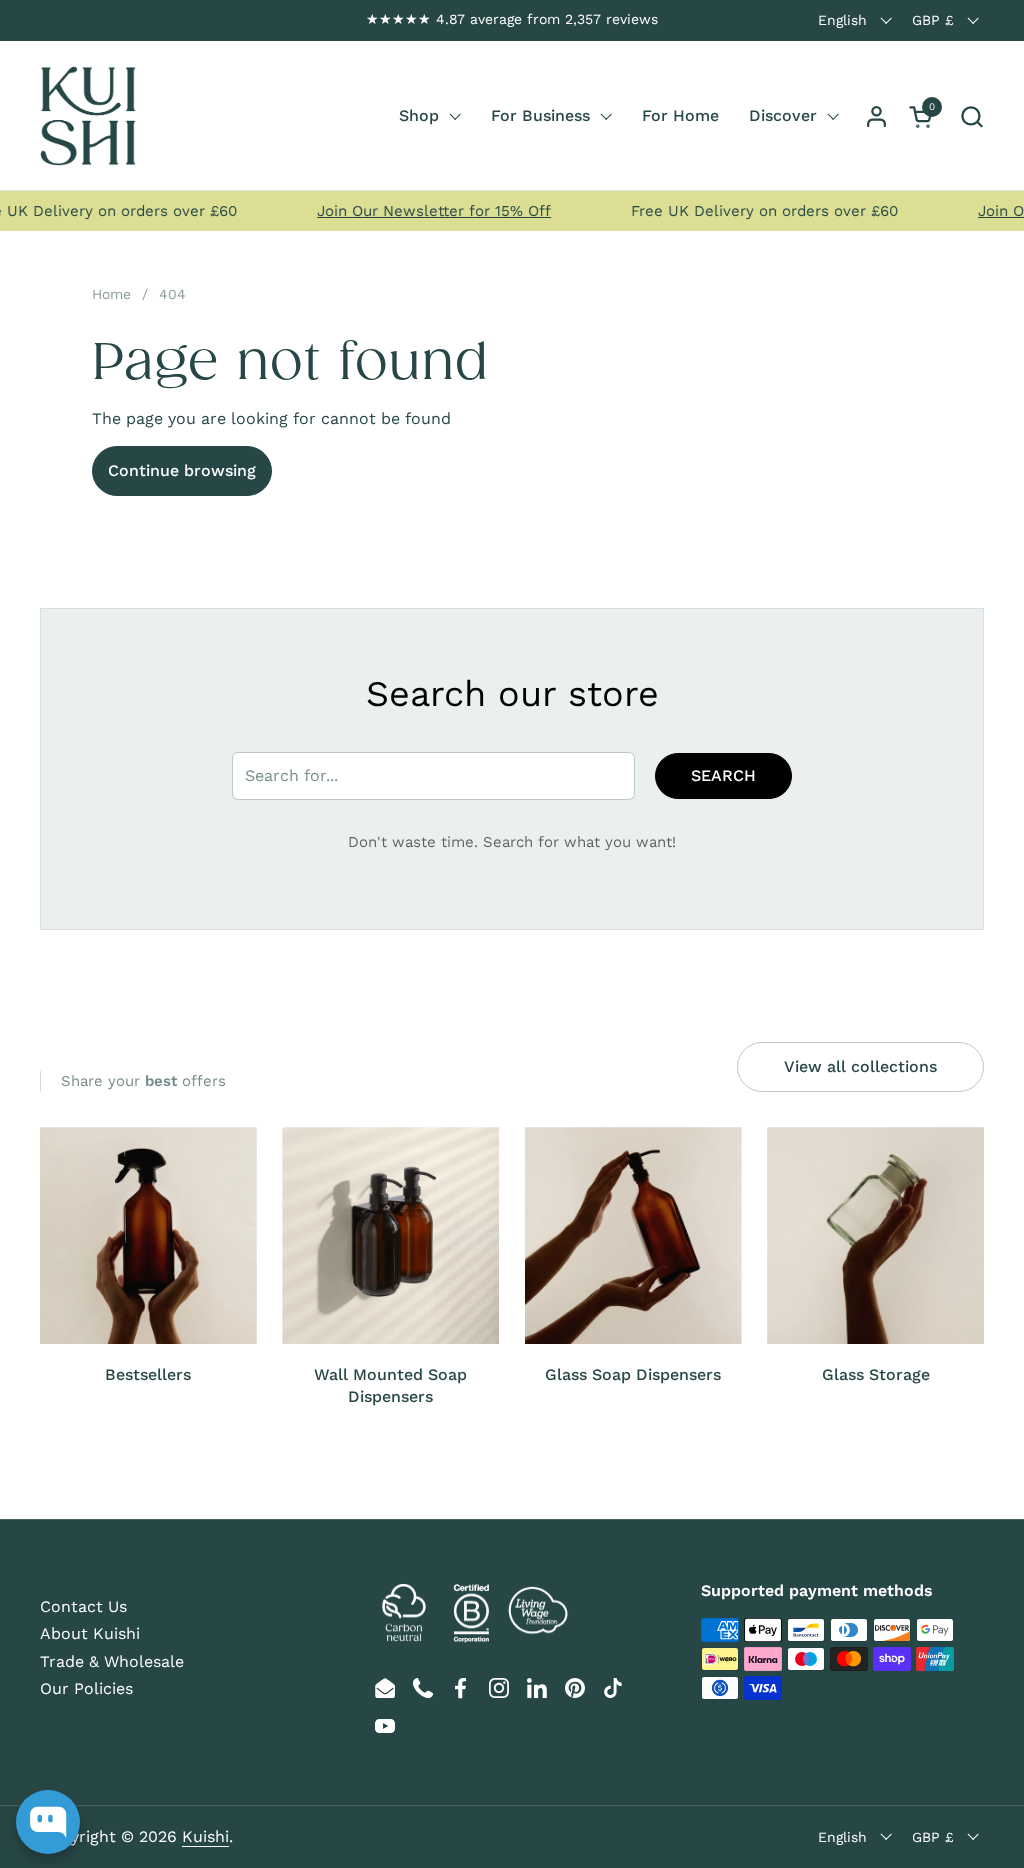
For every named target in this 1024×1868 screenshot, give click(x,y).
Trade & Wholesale (112, 1661)
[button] (971, 116)
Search (723, 775)
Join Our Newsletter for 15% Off (413, 211)
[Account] (876, 116)
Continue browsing (182, 470)
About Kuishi (90, 1633)
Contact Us (83, 1606)
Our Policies (86, 1688)
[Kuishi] (88, 116)
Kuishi (205, 1836)
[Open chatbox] (48, 1822)
